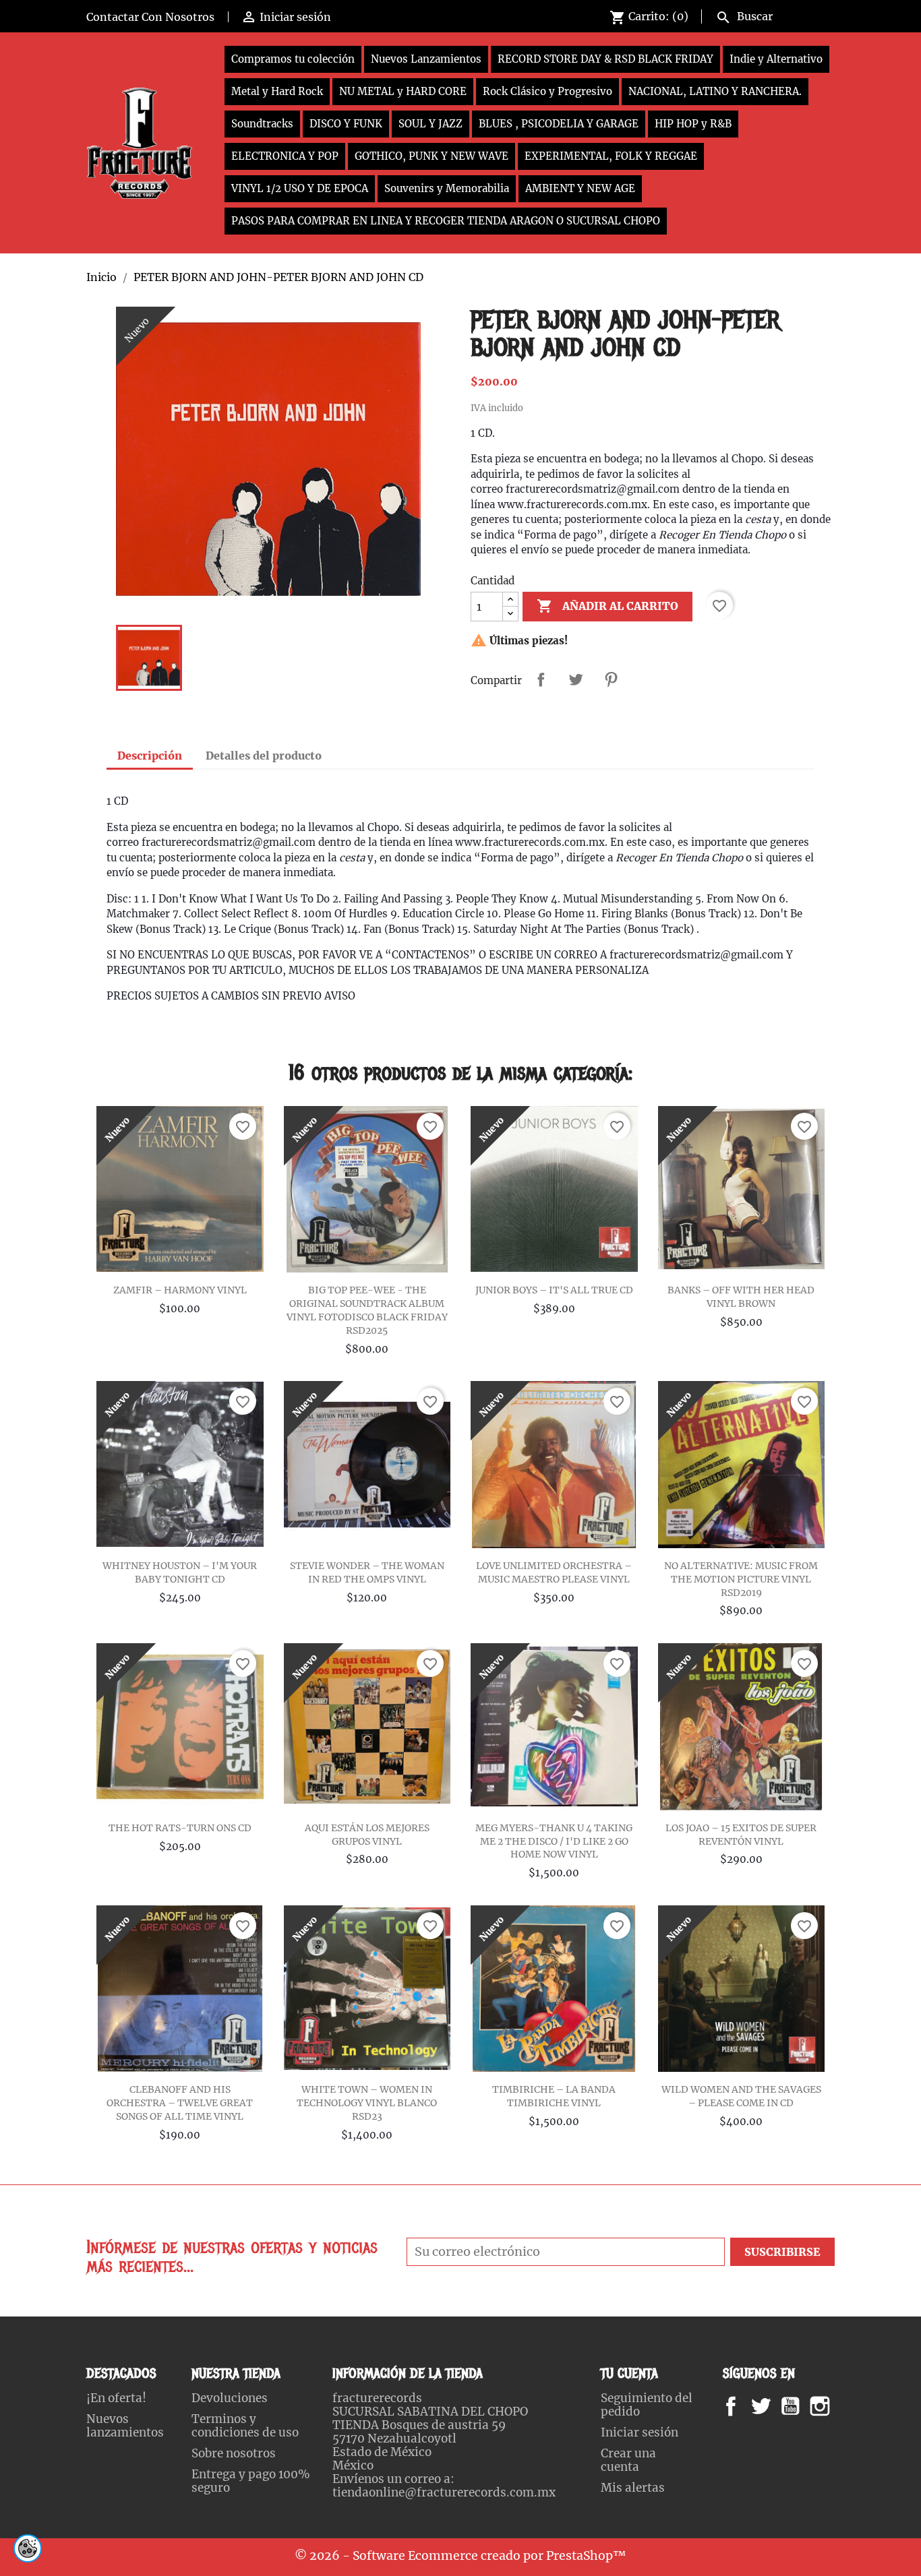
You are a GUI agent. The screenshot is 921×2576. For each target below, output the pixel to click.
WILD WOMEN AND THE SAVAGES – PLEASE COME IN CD (741, 2096)
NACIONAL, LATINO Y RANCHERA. (715, 91)
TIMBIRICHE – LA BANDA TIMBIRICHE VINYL (554, 2096)
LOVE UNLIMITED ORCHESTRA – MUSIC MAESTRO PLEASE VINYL (554, 1572)
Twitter (768, 2406)
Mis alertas (633, 2488)
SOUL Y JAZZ (430, 124)
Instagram (836, 2406)
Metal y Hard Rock (277, 91)
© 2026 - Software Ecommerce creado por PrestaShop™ (460, 2556)
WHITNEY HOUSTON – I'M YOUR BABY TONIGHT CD (180, 1572)
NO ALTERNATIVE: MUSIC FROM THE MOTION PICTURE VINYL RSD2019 (741, 1579)
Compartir (541, 679)
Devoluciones (230, 2398)
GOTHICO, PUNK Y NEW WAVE (432, 156)
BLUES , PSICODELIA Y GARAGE (559, 124)
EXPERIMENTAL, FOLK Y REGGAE (611, 156)
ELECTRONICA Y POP (285, 156)
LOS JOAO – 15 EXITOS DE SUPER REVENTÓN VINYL (741, 1835)
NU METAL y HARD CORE (403, 91)
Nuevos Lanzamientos (426, 59)
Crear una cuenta (628, 2460)
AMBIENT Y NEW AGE (580, 188)
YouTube (802, 2406)
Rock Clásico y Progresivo (547, 91)
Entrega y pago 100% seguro (251, 2481)
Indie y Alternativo (776, 59)
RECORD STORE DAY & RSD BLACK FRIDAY (605, 59)
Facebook (744, 2406)
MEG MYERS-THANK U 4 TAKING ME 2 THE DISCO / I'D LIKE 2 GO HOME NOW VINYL (554, 1841)
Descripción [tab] (150, 756)
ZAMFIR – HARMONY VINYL (180, 1290)
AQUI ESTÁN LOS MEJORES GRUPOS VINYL (367, 1835)
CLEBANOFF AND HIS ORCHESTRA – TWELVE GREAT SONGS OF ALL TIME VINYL (180, 2103)
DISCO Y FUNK (346, 124)
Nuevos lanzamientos (125, 2426)
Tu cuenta (629, 2373)
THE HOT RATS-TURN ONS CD (180, 1828)
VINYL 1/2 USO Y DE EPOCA (300, 188)
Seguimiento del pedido (647, 2405)
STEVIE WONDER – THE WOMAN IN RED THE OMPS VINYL (367, 1572)
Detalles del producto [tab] (264, 756)
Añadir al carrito (607, 606)
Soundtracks (262, 124)
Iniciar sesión (640, 2432)
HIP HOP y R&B (693, 124)
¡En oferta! (116, 2398)
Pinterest (611, 679)
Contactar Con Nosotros (150, 17)
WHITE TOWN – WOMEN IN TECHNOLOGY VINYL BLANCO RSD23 (367, 2103)
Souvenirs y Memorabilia (447, 188)
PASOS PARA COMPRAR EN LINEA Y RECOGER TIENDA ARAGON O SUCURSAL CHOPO (446, 221)
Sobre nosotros (234, 2453)
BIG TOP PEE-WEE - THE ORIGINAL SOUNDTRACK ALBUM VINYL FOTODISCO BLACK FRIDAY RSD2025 (367, 1310)
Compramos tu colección (293, 59)
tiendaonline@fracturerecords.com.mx (444, 2492)
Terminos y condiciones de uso (245, 2426)
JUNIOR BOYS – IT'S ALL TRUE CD (554, 1290)
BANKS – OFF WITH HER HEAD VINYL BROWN (741, 1297)
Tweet (576, 679)
